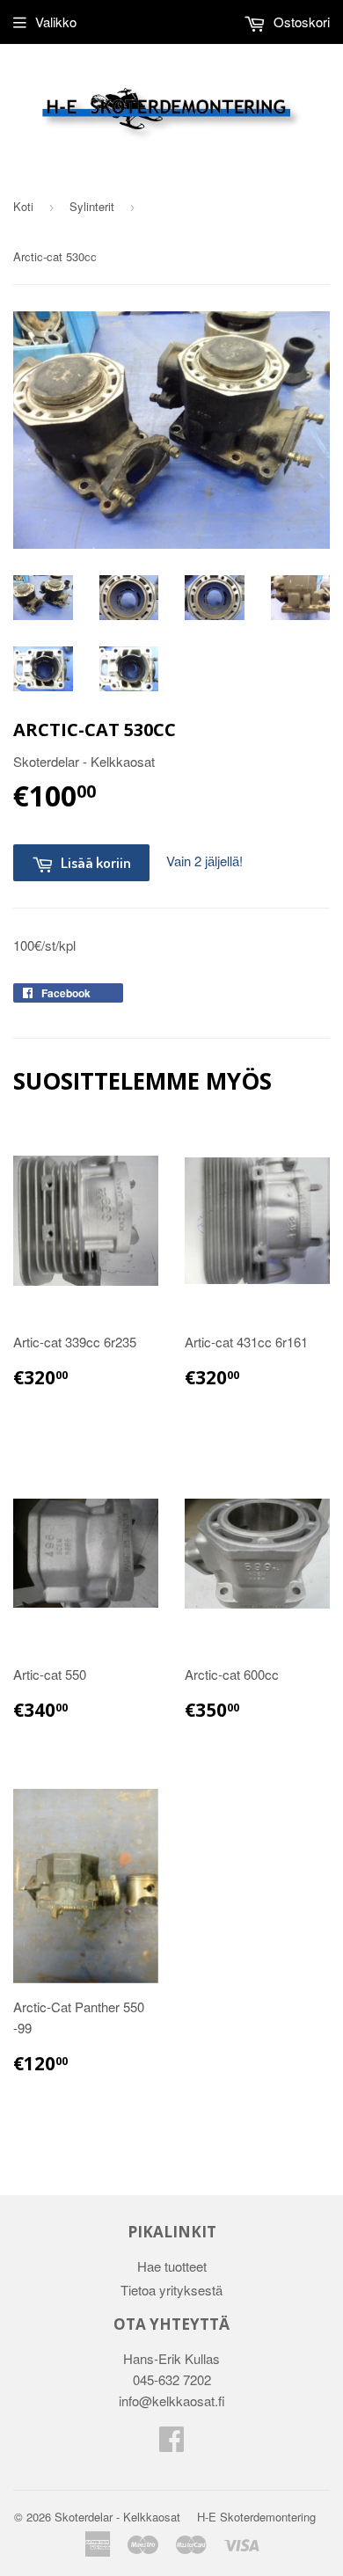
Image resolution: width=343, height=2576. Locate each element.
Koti (23, 206)
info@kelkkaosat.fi (172, 2401)
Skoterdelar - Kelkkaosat (117, 2517)
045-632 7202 (172, 2379)
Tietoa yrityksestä (171, 2290)
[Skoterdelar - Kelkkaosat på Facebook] (171, 2444)
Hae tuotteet (172, 2266)
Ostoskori (300, 22)
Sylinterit (92, 206)
